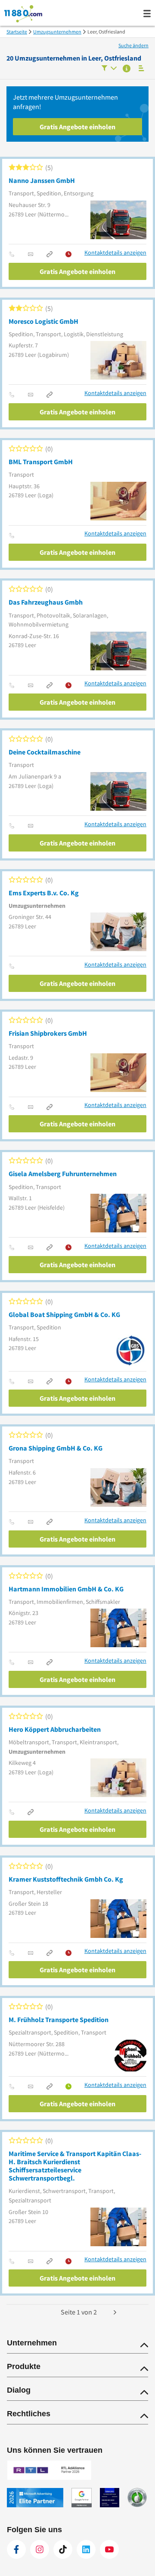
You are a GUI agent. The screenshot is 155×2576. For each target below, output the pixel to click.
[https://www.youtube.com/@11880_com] (109, 2549)
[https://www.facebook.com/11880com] (16, 2549)
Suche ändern (133, 45)
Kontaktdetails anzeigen (115, 253)
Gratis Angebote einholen (77, 127)
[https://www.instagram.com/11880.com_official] (40, 2549)
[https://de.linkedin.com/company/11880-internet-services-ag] (86, 2549)
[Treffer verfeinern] (109, 69)
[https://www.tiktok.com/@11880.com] (63, 2549)
